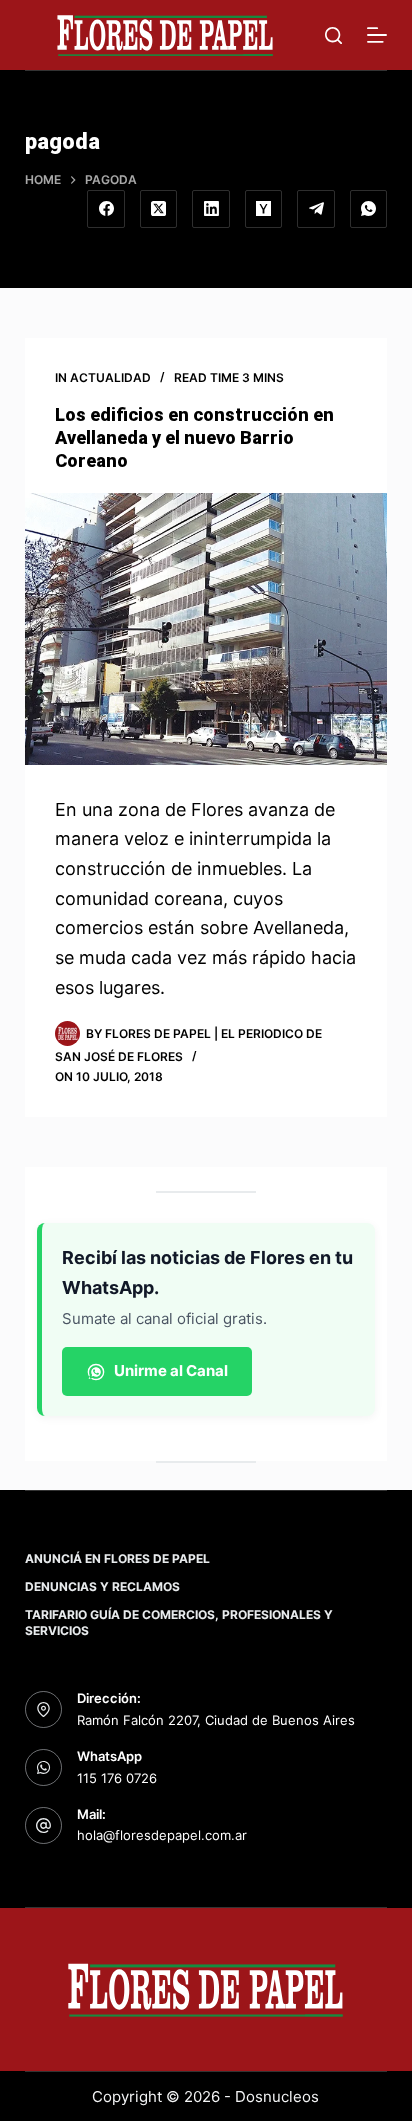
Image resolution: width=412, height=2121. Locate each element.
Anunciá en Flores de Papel (117, 1558)
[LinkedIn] (211, 209)
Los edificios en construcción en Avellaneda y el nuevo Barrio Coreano (194, 438)
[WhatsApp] (369, 209)
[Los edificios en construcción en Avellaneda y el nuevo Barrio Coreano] (206, 629)
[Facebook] (106, 209)
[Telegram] (316, 209)
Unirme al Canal (171, 1370)
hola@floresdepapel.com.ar (162, 1835)
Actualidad (110, 377)
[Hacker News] (264, 209)
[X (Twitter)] (159, 209)
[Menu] (377, 35)
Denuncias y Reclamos (102, 1586)
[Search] (333, 35)
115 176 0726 (117, 1778)
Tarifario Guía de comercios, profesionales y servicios (179, 1622)
